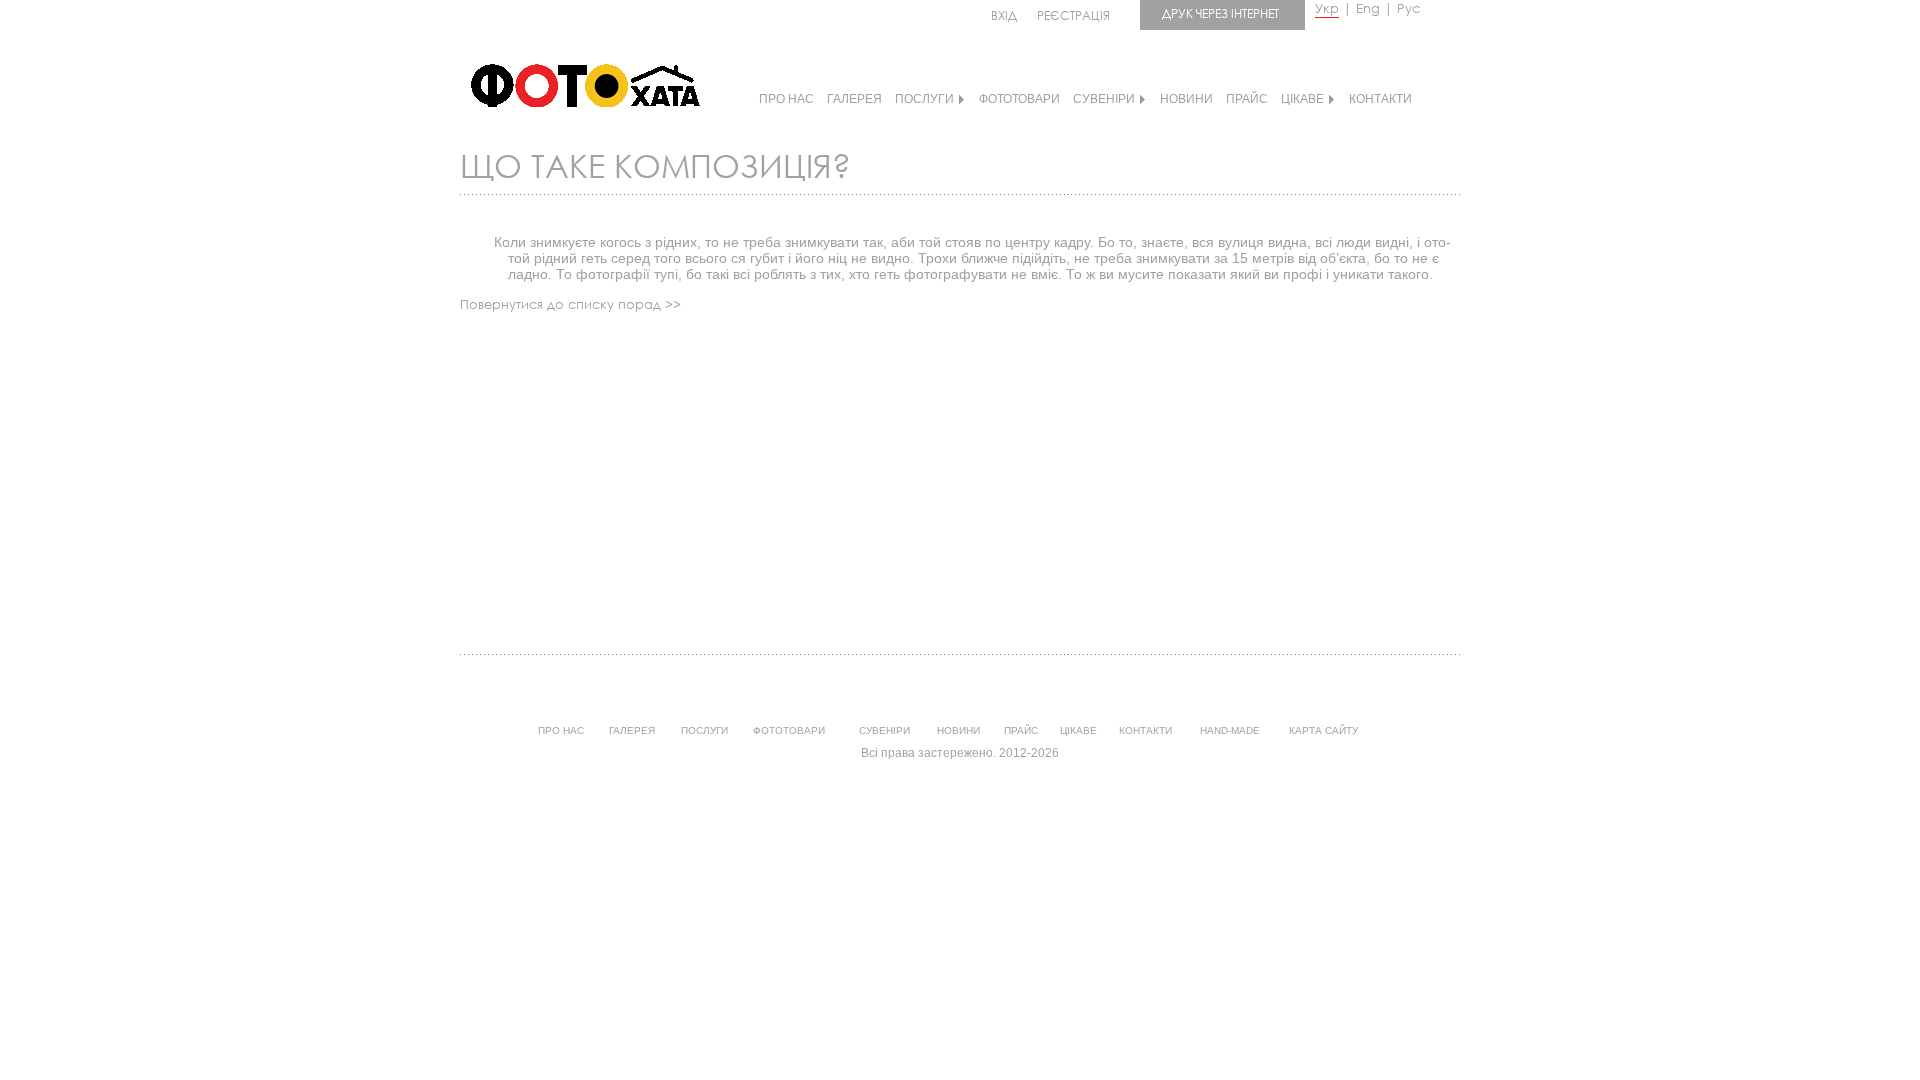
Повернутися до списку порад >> (570, 304)
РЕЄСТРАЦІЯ (1073, 15)
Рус (1408, 8)
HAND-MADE (1230, 730)
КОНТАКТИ (1380, 99)
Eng (1368, 8)
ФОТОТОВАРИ (1019, 99)
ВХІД (1004, 15)
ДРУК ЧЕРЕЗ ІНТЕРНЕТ (1220, 13)
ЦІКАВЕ (1302, 99)
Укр (1327, 8)
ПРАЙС (1247, 99)
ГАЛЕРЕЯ (854, 99)
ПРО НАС (786, 99)
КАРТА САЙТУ (1323, 730)
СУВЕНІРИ (1104, 99)
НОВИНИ (1186, 99)
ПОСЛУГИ (924, 99)
